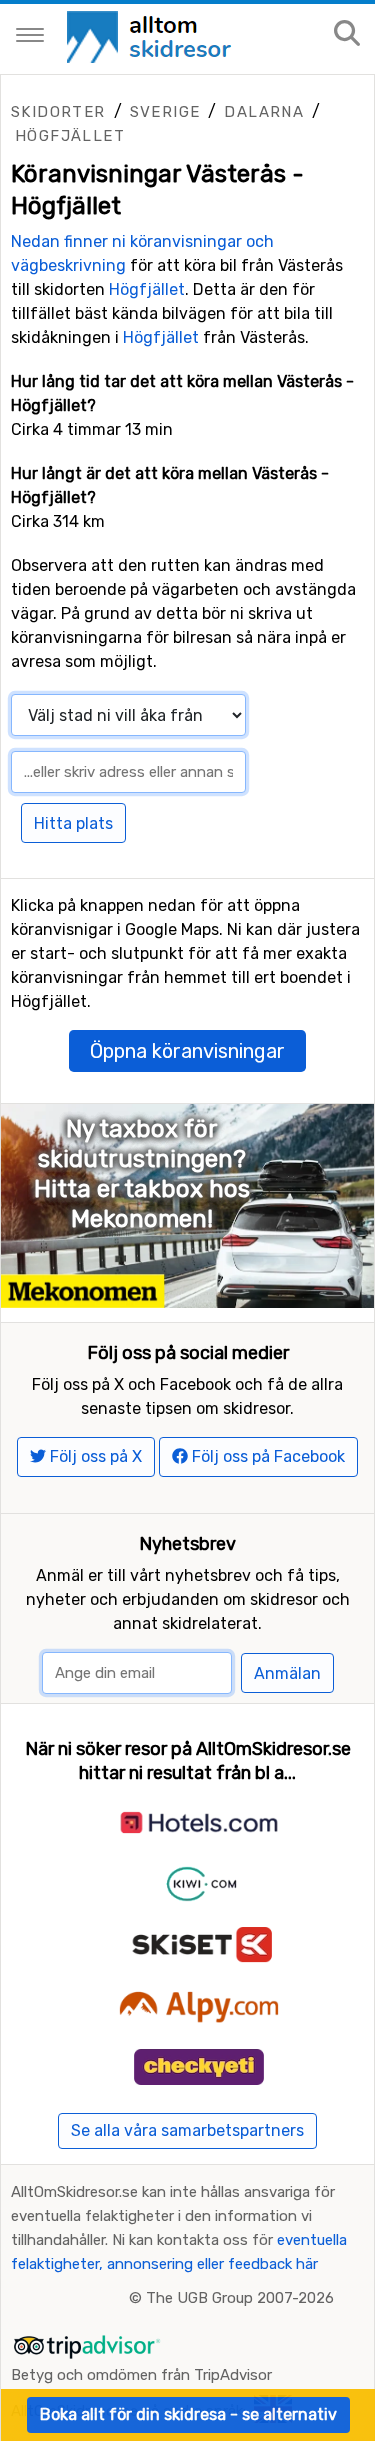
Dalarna (264, 112)
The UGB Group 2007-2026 (240, 2298)
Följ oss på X (94, 1456)
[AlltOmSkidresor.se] (151, 35)
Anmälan (287, 1673)
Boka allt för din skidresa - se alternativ (188, 2414)
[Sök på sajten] (347, 34)
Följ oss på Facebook (266, 1456)
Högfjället (70, 136)
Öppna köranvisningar (187, 1051)
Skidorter (58, 112)
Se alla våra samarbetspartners (187, 2130)
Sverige (165, 112)
